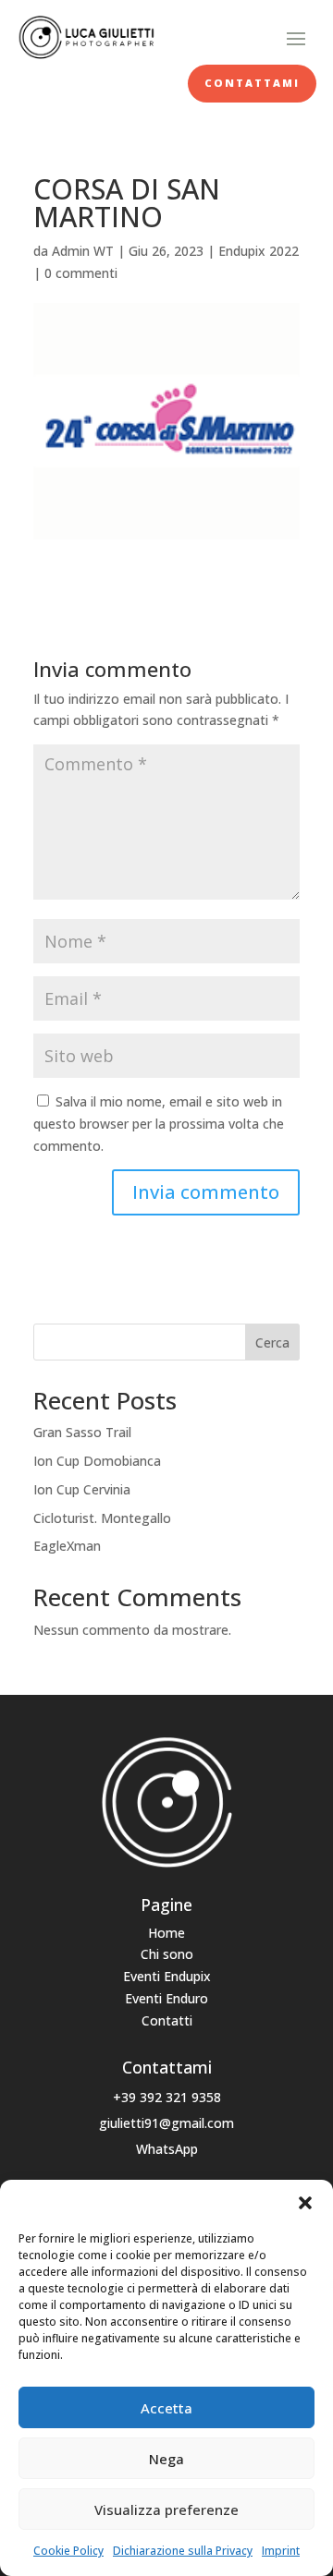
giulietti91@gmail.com (166, 2123)
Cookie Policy (68, 2551)
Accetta (166, 2408)
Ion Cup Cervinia (82, 1489)
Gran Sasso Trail (82, 1432)
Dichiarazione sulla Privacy (183, 2551)
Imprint (281, 2551)
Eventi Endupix (167, 1976)
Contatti (167, 2020)
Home (166, 1933)
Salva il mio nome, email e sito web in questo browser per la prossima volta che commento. (159, 1124)
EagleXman (67, 1546)
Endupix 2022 (259, 251)
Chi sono (167, 1954)
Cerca (272, 1342)
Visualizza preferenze (166, 2509)
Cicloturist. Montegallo (102, 1518)
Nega (166, 2459)
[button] (305, 2203)
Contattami (252, 83)
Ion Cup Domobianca (97, 1461)
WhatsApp (167, 2149)
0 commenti (81, 273)
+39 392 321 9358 (167, 2097)
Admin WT (83, 251)
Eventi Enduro (166, 1998)
